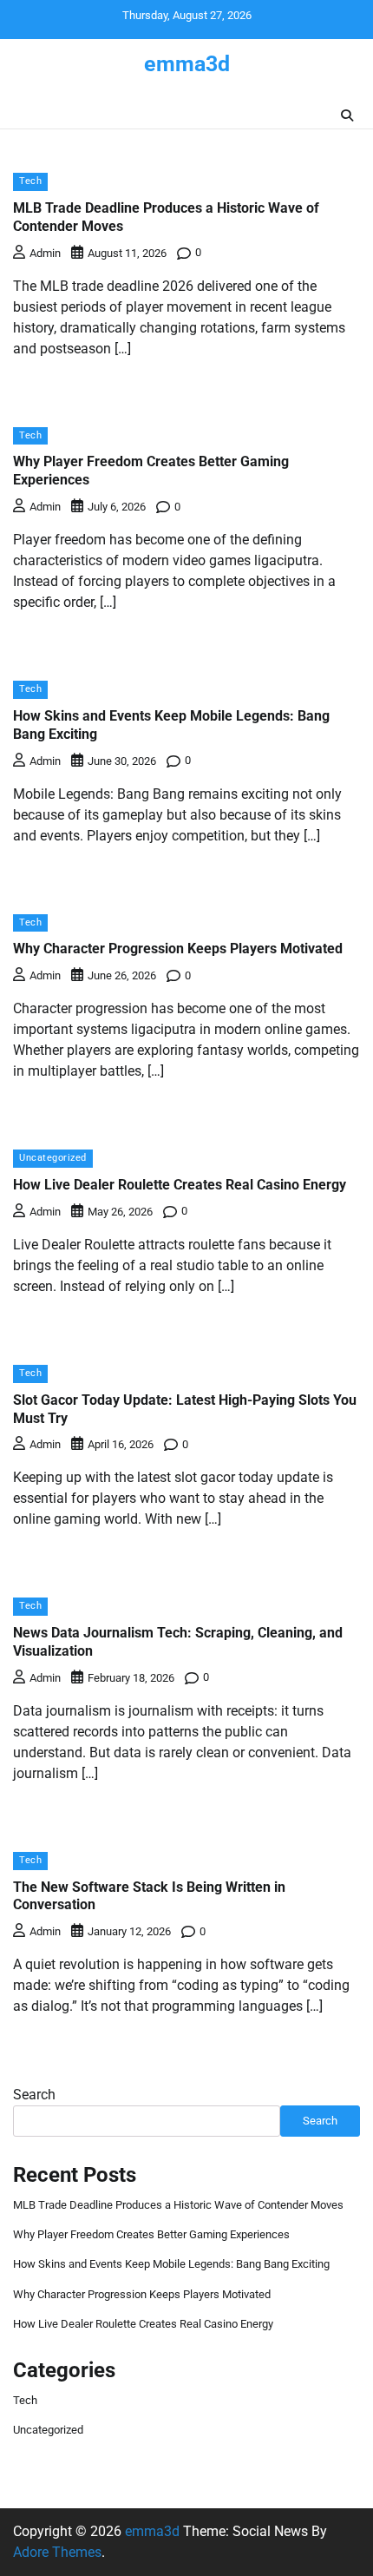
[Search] (347, 115)
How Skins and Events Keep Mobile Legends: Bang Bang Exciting (171, 2264)
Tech (30, 181)
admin (45, 253)
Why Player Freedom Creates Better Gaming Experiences (151, 2234)
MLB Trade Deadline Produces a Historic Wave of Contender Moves (178, 2205)
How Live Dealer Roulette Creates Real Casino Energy (180, 1185)
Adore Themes (57, 2552)
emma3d (187, 64)
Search (34, 2095)
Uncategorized (53, 1158)
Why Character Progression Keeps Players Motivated (178, 949)
